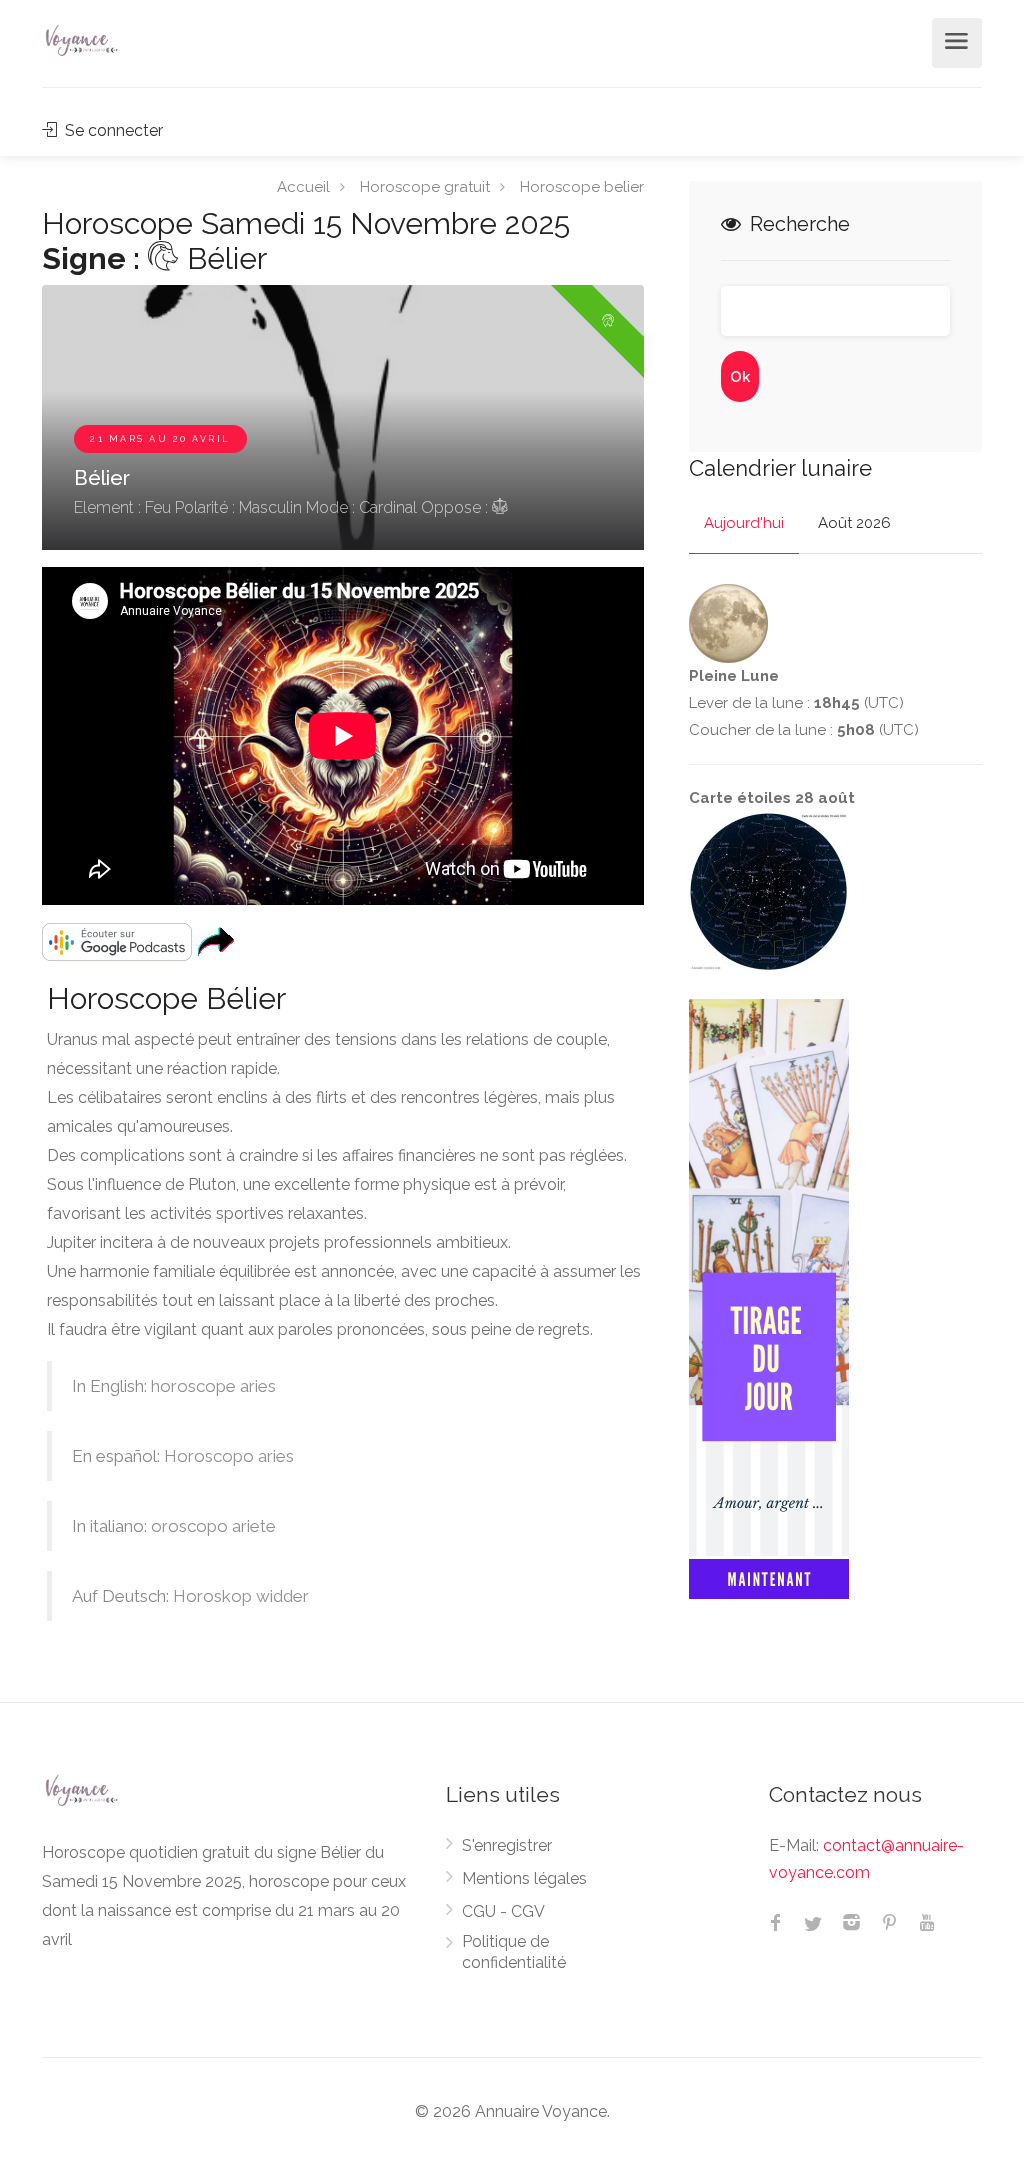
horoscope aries (213, 1386)
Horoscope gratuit (425, 186)
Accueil (303, 186)
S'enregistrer (507, 1845)
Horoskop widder (241, 1596)
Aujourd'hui (744, 523)
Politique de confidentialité (514, 1952)
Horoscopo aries (229, 1456)
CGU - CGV (503, 1911)
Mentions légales (524, 1878)
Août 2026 (854, 523)
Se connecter (112, 130)
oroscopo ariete (213, 1526)
